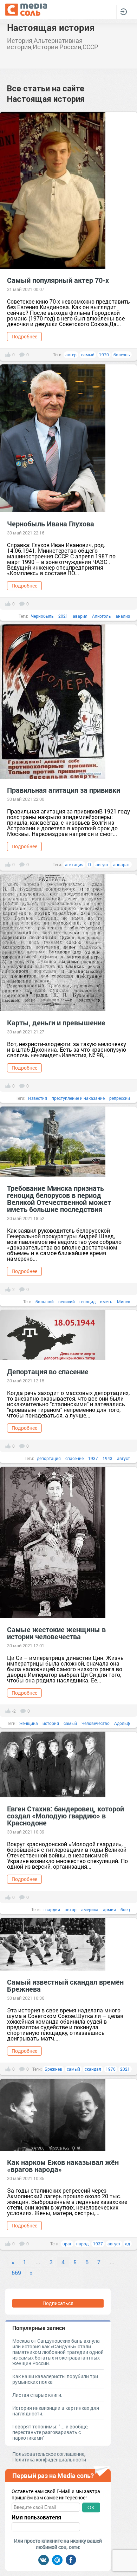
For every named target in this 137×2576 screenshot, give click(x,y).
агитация (74, 864)
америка (90, 1909)
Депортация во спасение (48, 1371)
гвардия (52, 1909)
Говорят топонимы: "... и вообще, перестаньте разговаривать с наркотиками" (50, 2432)
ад (128, 2244)
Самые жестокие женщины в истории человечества (56, 1633)
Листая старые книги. (37, 2395)
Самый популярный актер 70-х (58, 280)
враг (67, 2244)
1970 (104, 355)
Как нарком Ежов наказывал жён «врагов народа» (63, 2166)
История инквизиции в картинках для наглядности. (56, 2411)
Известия (38, 1098)
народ (82, 2244)
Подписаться (58, 2303)
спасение (74, 1458)
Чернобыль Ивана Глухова (51, 524)
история (51, 1723)
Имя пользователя (36, 2517)
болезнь (122, 355)
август (102, 864)
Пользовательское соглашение (48, 2454)
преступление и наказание (78, 1098)
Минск (123, 1302)
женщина (29, 1723)
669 (16, 2273)
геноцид (87, 1302)
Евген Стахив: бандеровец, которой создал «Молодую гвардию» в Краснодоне (66, 1816)
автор (71, 1909)
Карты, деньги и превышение (56, 1023)
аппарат (122, 864)
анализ (123, 616)
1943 (107, 1458)
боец (125, 1909)
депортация (49, 1458)
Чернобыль (42, 616)
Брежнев (53, 2069)
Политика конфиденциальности (49, 2460)
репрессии (120, 1098)
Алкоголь (102, 616)
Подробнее (24, 336)
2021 (63, 616)
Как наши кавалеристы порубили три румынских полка (55, 2379)
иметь (106, 1302)
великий (67, 1302)
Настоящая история (51, 27)
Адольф (122, 1723)
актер (71, 355)
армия (109, 1909)
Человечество (96, 1723)
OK (91, 2507)
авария (80, 616)
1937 (93, 1458)
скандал (93, 2069)
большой (45, 1302)
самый (88, 355)
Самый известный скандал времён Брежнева (65, 1985)
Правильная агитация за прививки (64, 790)
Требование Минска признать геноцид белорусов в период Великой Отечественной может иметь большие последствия (59, 1199)
